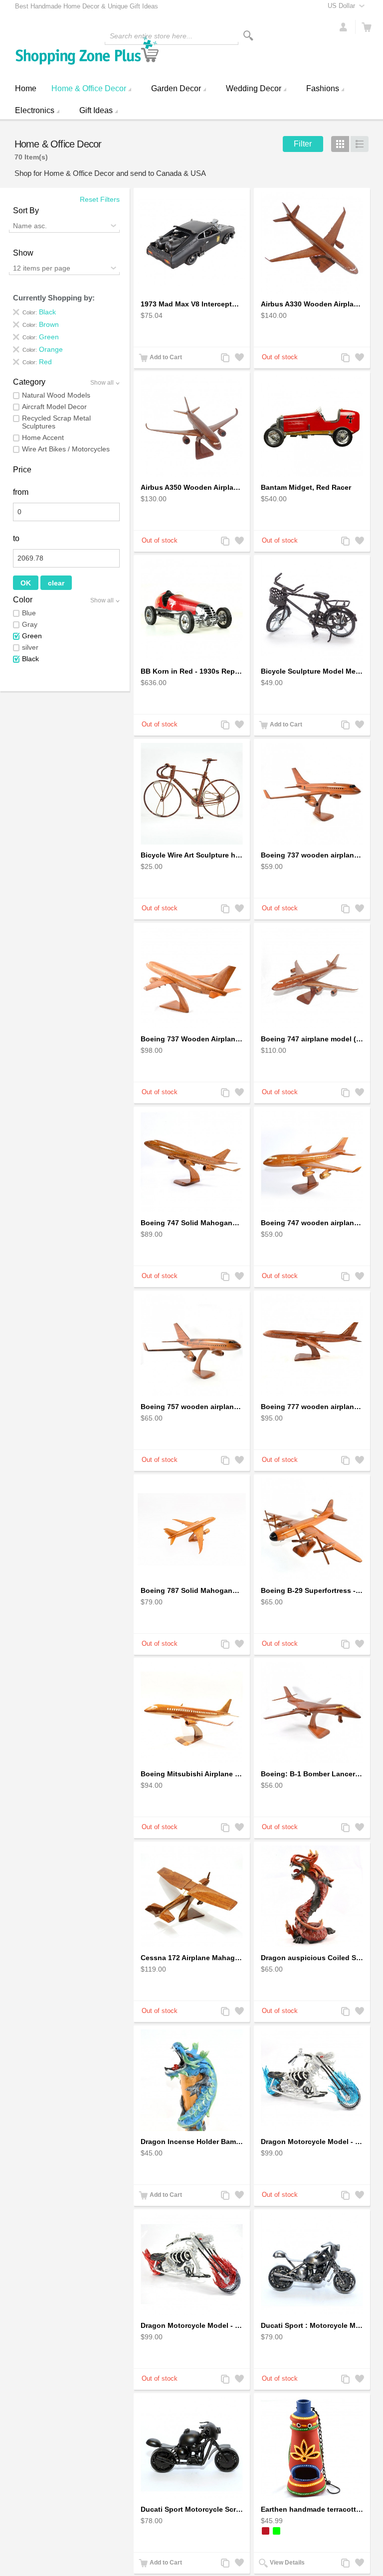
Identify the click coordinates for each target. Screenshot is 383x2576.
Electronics (35, 110)
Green (32, 636)
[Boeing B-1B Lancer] (312, 1713)
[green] (277, 2531)
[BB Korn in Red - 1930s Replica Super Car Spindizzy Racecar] (192, 610)
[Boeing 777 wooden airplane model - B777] (312, 1345)
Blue (29, 613)
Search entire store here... (151, 36)
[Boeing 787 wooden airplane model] (192, 1529)
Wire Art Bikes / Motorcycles (66, 449)
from (21, 492)
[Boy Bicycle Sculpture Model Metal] (312, 610)
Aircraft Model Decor (54, 407)
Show (23, 253)
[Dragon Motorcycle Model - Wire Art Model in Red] (192, 2264)
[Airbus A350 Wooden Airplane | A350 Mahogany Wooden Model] (192, 426)
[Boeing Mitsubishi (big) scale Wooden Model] (192, 1713)
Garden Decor (176, 88)
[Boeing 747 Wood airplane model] (312, 978)
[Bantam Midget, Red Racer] (312, 426)
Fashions (323, 88)
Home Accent (43, 437)
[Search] (248, 36)
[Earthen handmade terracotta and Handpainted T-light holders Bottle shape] (312, 2448)
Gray (30, 624)
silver (30, 647)
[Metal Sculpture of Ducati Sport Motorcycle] (312, 2264)
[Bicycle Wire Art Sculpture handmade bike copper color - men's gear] (192, 794)
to (16, 538)
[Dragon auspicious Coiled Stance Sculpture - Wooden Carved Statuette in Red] (312, 1896)
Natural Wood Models (56, 395)
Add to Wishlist (238, 358)
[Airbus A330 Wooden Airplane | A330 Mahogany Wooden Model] (312, 243)
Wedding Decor (254, 88)
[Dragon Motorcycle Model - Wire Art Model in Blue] (312, 2080)
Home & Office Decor (89, 88)
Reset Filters (100, 199)
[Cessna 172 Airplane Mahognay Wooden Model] (192, 1896)
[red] (266, 2531)
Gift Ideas (96, 110)
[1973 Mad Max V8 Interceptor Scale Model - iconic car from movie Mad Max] (192, 243)
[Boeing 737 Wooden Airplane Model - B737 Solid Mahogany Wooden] (192, 978)
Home (26, 88)
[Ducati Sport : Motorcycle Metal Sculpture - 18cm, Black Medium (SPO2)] (192, 2448)
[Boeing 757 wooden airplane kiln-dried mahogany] (192, 1345)
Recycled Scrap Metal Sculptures (56, 422)
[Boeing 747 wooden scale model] (192, 1161)
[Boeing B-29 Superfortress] (312, 1529)
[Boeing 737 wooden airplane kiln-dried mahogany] (312, 794)
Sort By (26, 211)
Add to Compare (224, 358)
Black (30, 659)
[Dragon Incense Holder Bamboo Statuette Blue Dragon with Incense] (192, 2080)
